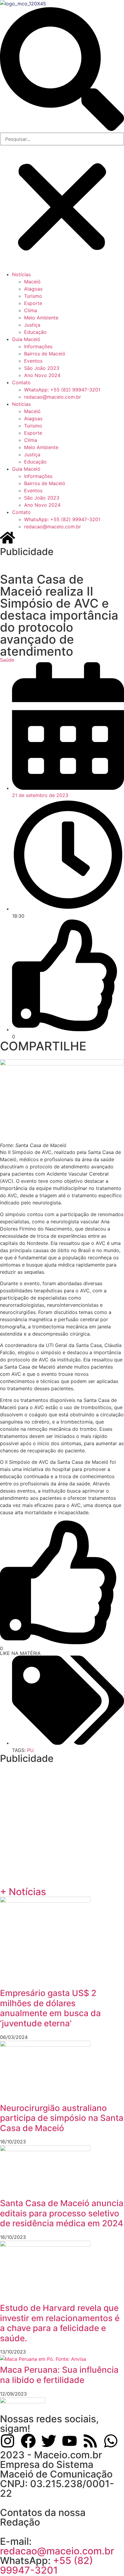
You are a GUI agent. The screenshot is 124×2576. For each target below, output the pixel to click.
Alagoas (33, 289)
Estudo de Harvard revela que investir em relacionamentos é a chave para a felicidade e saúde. (60, 2323)
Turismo (33, 296)
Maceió (32, 282)
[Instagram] (8, 2441)
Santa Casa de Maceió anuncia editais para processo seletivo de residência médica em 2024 (62, 2213)
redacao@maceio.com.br (53, 397)
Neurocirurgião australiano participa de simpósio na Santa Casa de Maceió (62, 2118)
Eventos (33, 361)
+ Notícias (23, 1892)
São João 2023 (42, 368)
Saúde (7, 660)
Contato (21, 382)
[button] (62, 70)
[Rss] (90, 2441)
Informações (38, 346)
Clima (31, 310)
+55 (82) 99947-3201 (46, 2565)
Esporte (33, 303)
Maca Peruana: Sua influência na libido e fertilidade (59, 2375)
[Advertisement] (62, 564)
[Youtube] (70, 2441)
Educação (35, 332)
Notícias (21, 274)
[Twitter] (49, 2441)
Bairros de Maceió (45, 354)
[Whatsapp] (111, 2441)
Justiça (32, 325)
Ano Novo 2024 (42, 375)
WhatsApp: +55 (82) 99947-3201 (62, 390)
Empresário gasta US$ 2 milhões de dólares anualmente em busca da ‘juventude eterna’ (50, 2008)
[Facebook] (28, 2441)
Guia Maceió (26, 339)
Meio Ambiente (41, 318)
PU (30, 1750)
